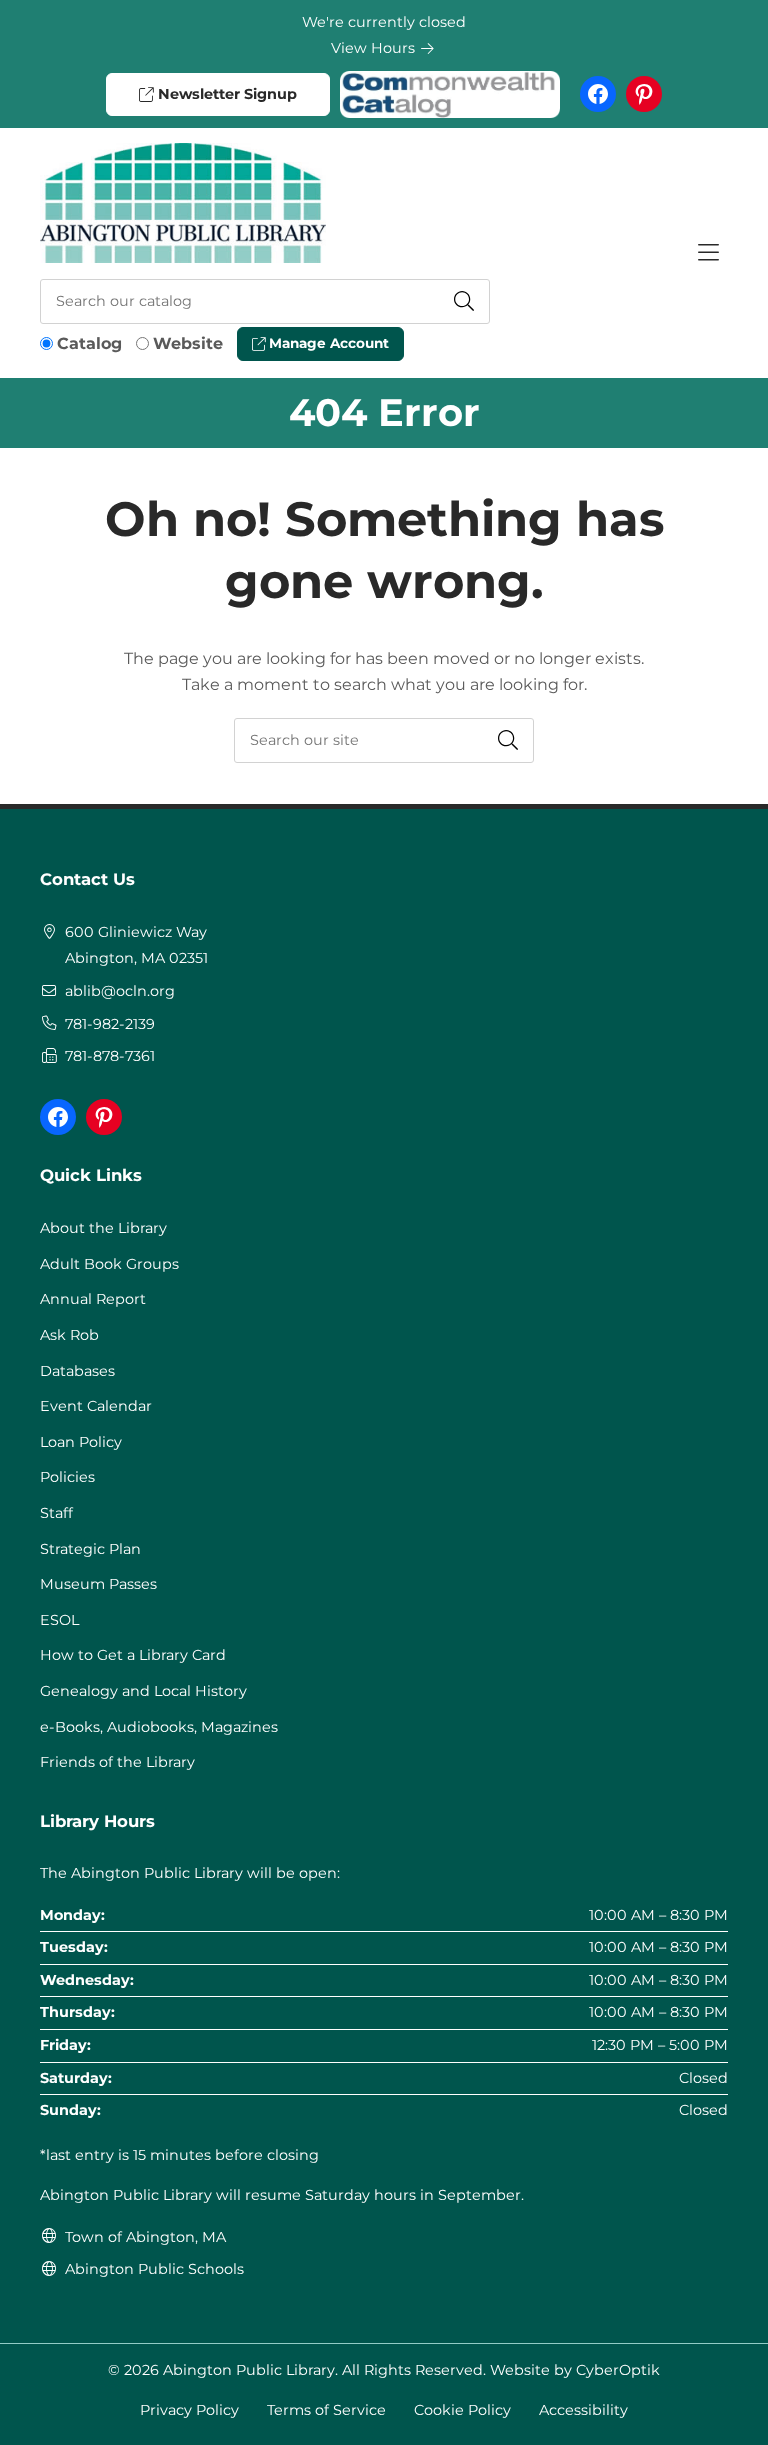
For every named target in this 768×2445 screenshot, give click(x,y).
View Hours (375, 48)
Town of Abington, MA (145, 2237)
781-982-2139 (110, 1024)
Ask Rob (69, 1335)
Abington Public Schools (154, 2269)
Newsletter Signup (225, 94)
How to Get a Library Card (133, 1655)
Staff (56, 1513)
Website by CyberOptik (575, 2370)
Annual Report (93, 1299)
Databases (77, 1371)
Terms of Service (326, 2410)
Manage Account (327, 343)
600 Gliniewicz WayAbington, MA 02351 (136, 945)
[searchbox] (384, 740)
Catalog (89, 343)
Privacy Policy (189, 2410)
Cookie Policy (462, 2410)
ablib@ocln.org (120, 991)
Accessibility (583, 2410)
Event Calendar (96, 1406)
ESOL (59, 1620)
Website (188, 343)
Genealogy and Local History (143, 1691)
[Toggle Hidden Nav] (708, 253)
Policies (67, 1477)
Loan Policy (81, 1442)
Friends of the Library (117, 1762)
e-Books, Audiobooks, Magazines (159, 1727)
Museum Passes (98, 1584)
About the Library (103, 1228)
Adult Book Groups (109, 1264)
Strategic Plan (90, 1549)
